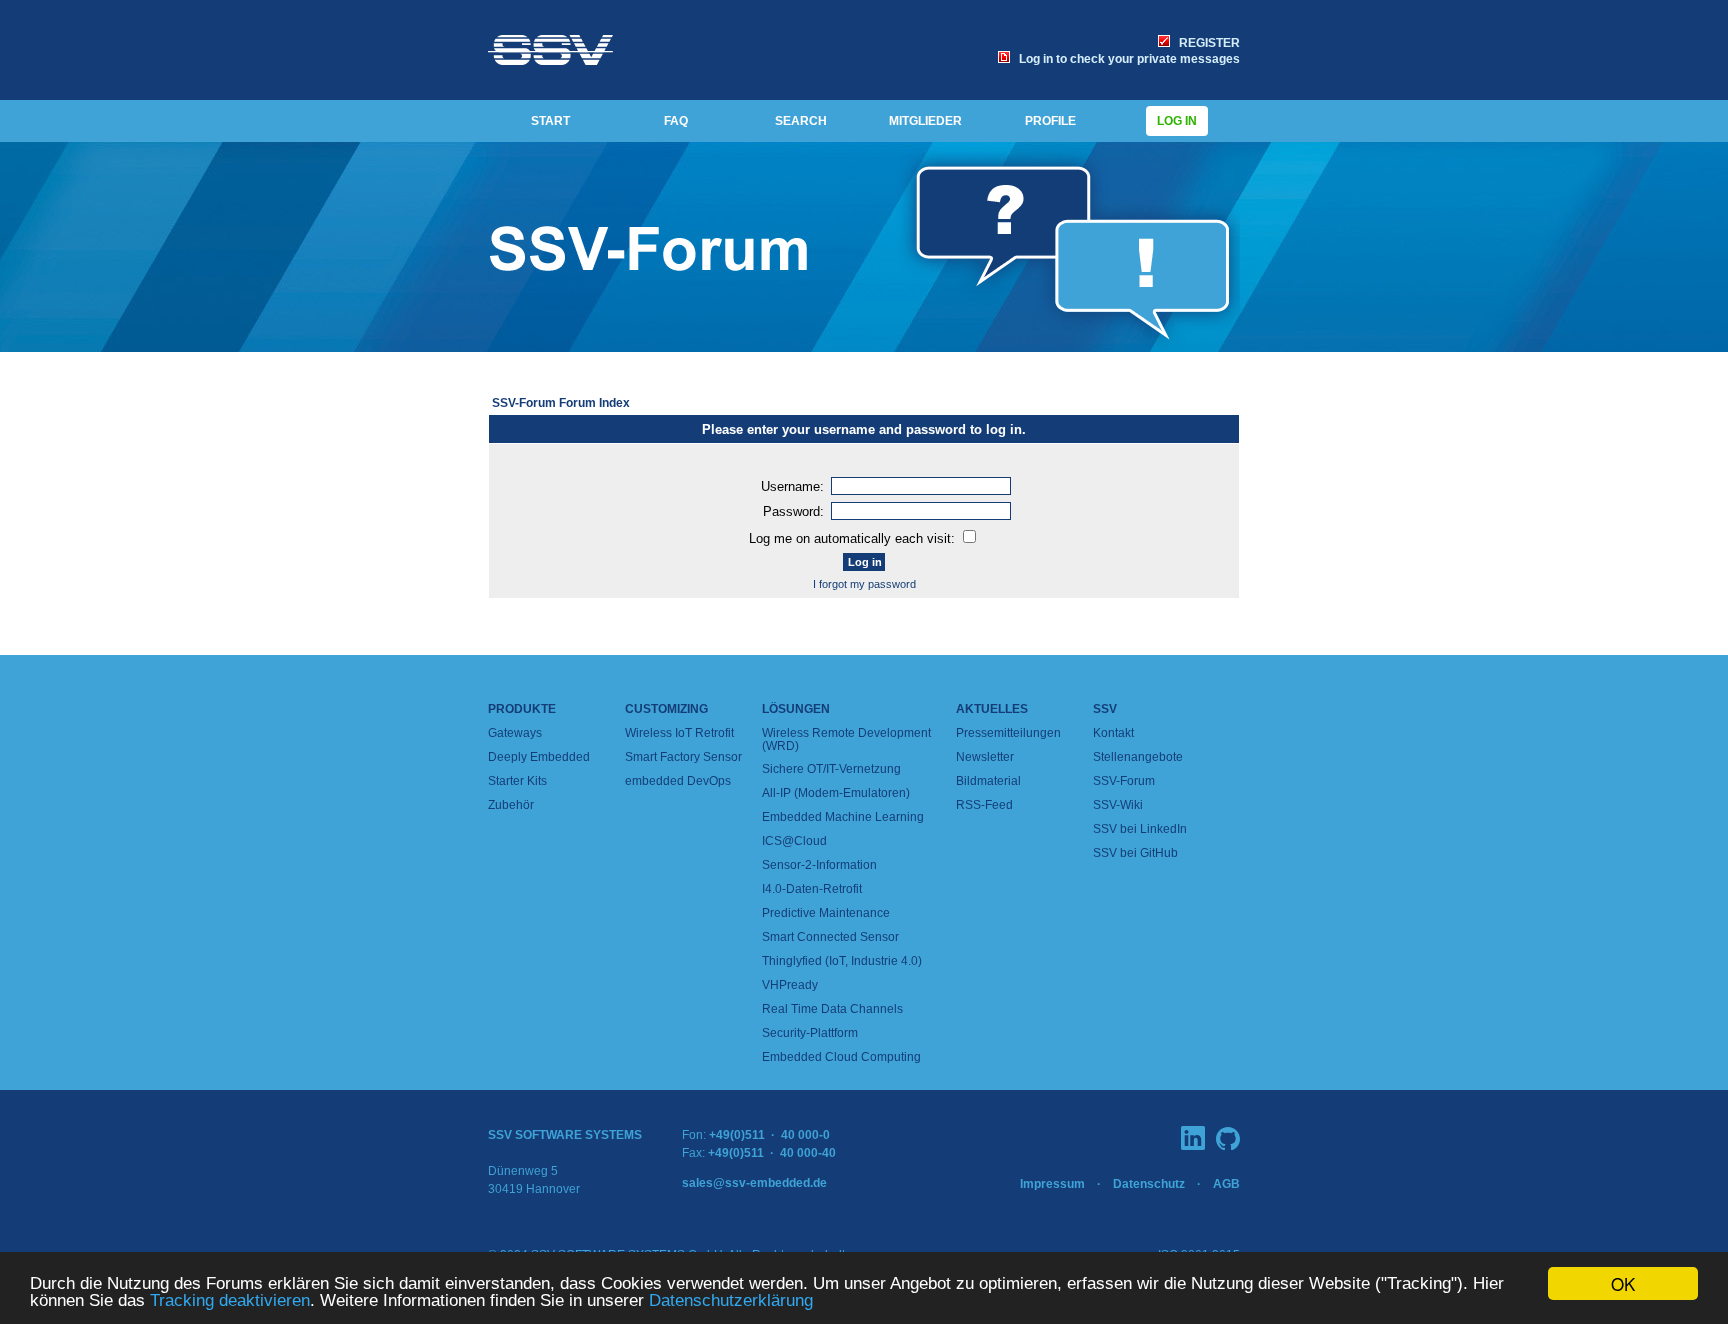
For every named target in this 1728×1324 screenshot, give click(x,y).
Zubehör (511, 805)
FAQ (676, 121)
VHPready (790, 985)
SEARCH (801, 121)
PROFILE (1050, 121)
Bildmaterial (988, 781)
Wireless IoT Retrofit (679, 733)
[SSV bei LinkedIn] (1193, 1138)
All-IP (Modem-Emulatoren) (836, 793)
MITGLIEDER (925, 121)
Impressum (1052, 1184)
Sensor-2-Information (819, 865)
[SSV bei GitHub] (1228, 1138)
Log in (1177, 121)
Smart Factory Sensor (683, 757)
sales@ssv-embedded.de (754, 1183)
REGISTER (1206, 43)
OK (1623, 1283)
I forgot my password (864, 584)
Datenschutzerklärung (731, 1300)
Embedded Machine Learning (843, 817)
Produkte (522, 709)
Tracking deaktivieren (230, 1300)
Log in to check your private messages (1126, 59)
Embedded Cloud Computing (841, 1057)
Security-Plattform (810, 1033)
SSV (1105, 709)
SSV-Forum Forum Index (561, 403)
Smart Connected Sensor (830, 937)
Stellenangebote (1138, 757)
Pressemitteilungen (1008, 733)
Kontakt (1113, 733)
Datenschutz (1149, 1184)
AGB (1226, 1184)
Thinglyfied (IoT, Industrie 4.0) (842, 961)
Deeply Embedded (539, 757)
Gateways (515, 733)
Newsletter (985, 757)
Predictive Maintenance (826, 913)
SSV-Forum (1124, 781)
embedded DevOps (678, 781)
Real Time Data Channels (832, 1009)
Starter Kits (517, 781)
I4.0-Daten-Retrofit (812, 889)
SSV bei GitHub (1135, 853)
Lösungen (796, 709)
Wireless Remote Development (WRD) (846, 739)
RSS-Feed (984, 805)
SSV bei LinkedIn (1140, 829)
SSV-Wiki (1118, 805)
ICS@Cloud (794, 841)
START (550, 121)
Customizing (666, 709)
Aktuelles (992, 709)
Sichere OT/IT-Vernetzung (831, 769)
